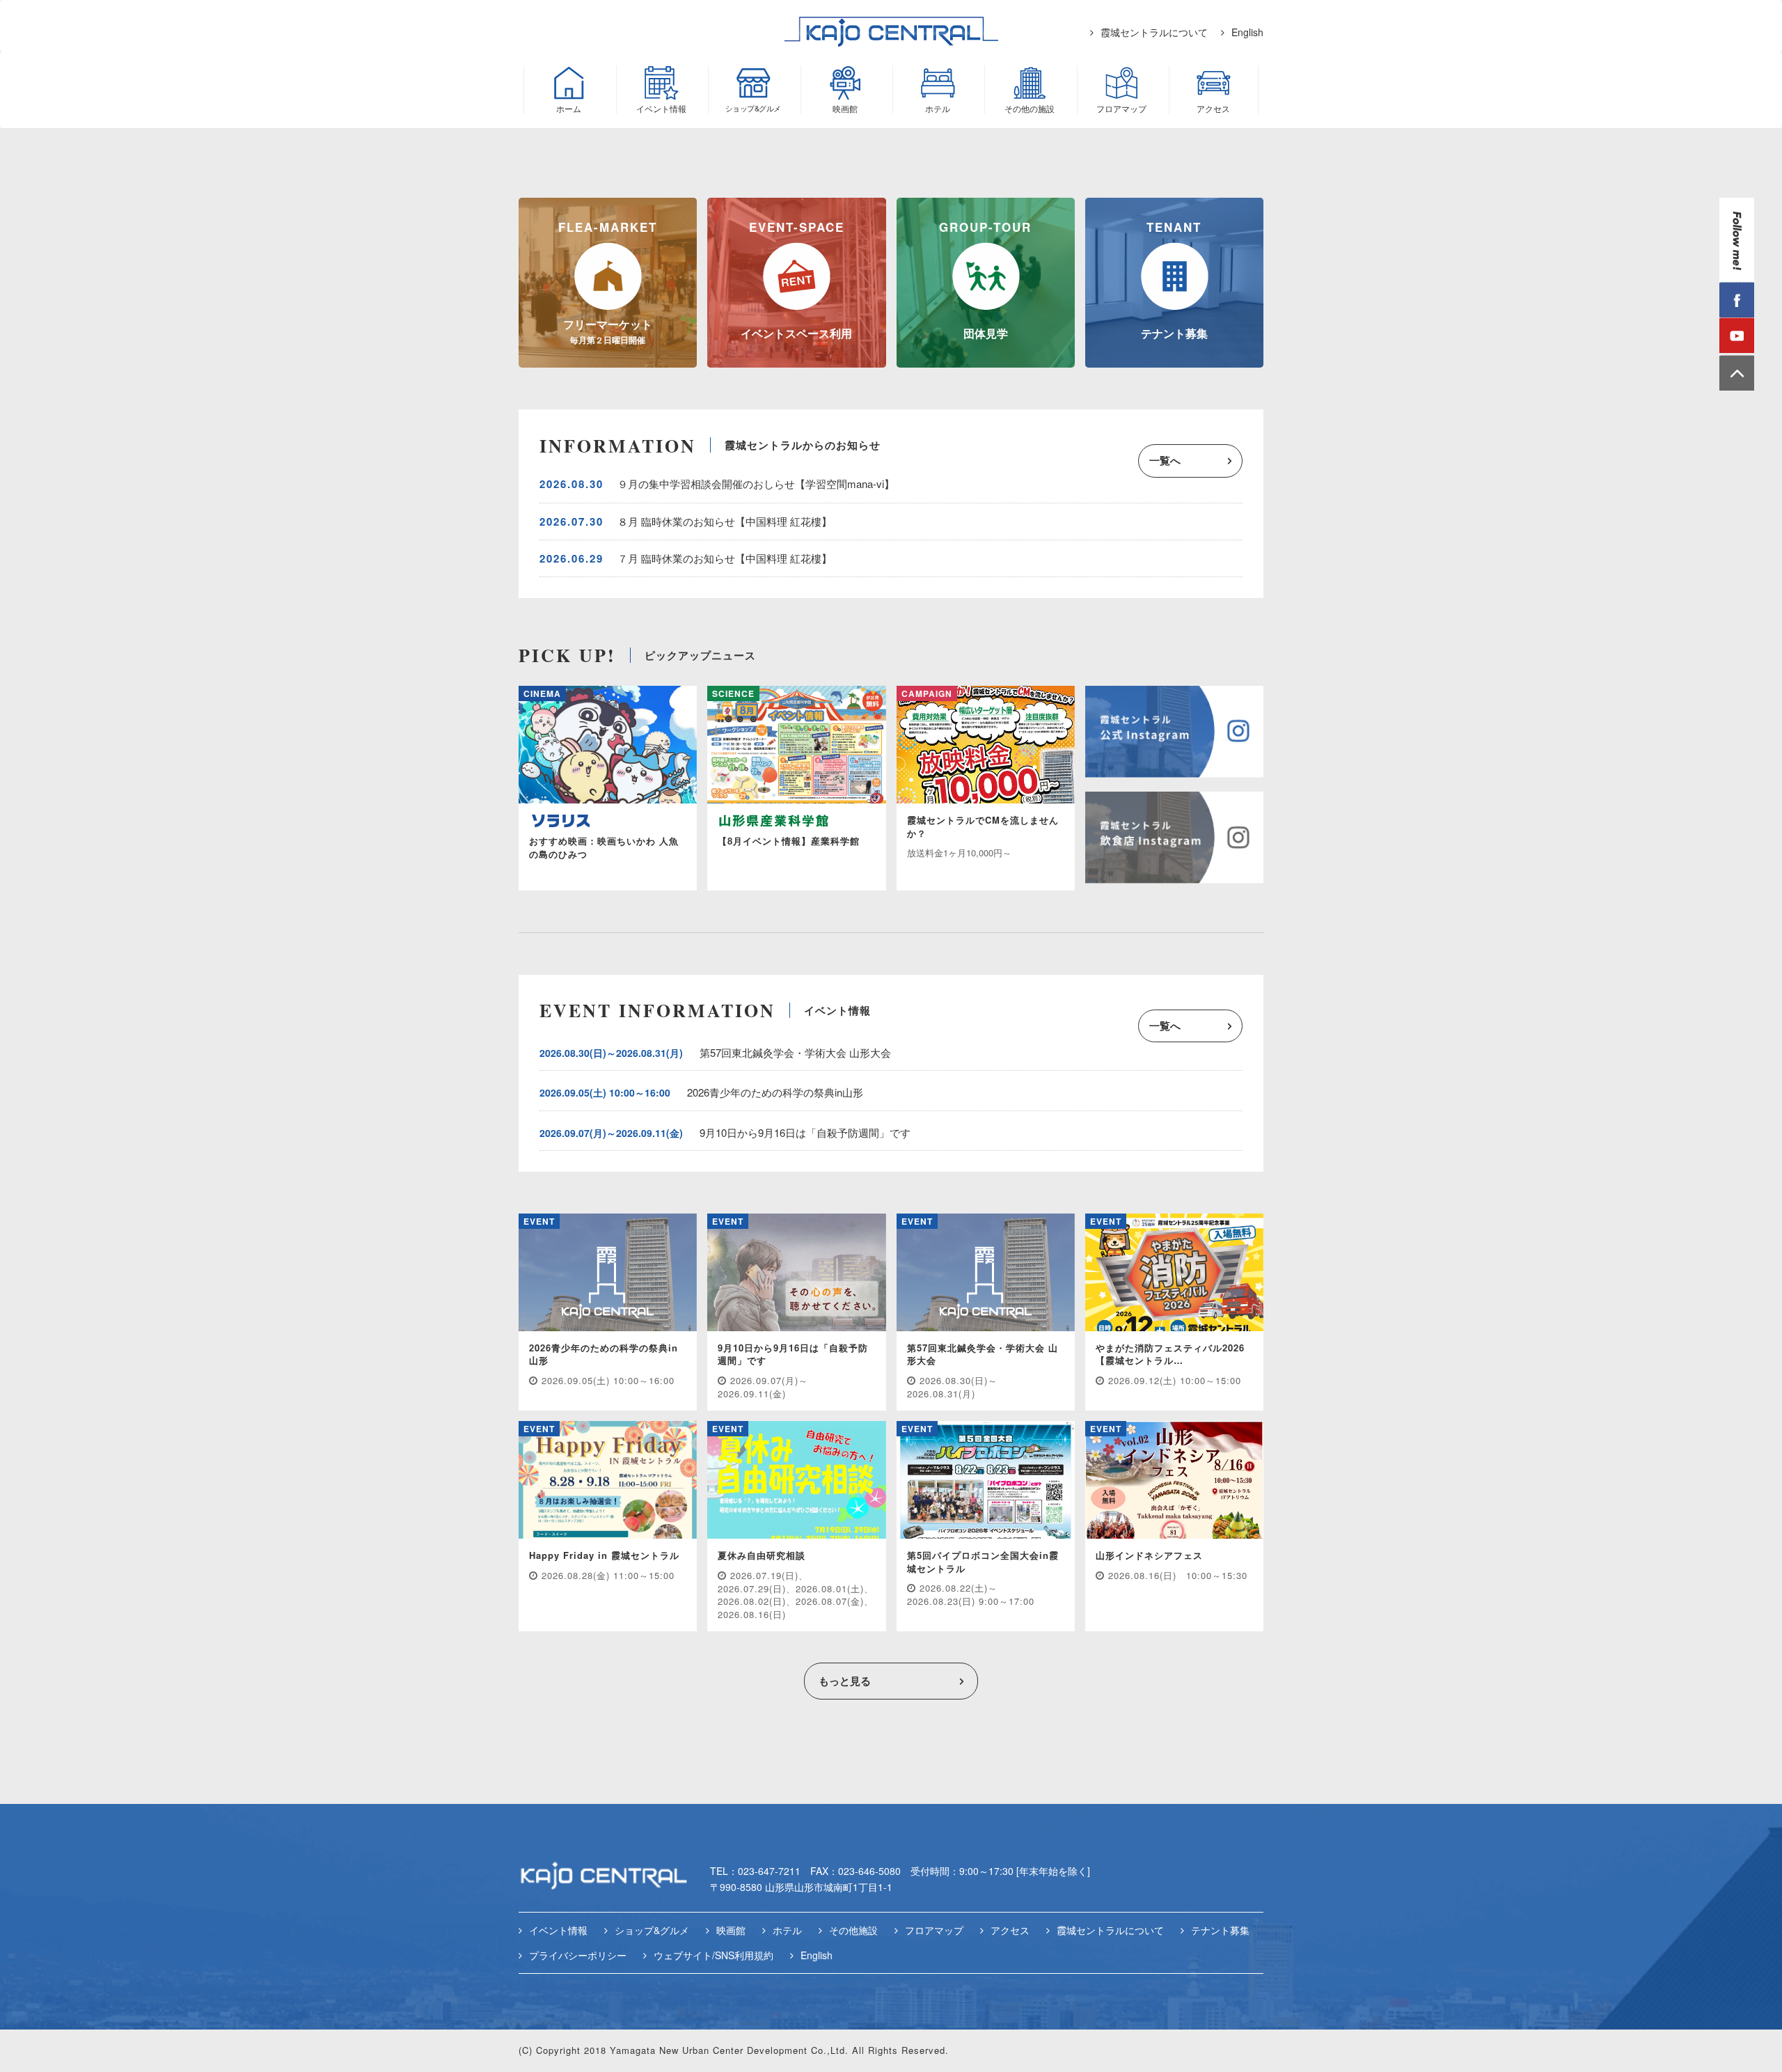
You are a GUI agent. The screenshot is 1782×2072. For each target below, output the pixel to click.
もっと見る (845, 1681)
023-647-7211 (769, 1871)
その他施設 (853, 1930)
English (1247, 32)
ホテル (787, 1930)
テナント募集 (1220, 1930)
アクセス (1010, 1930)
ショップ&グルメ (652, 1930)
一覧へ (1165, 460)
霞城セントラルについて (1154, 32)
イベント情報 (558, 1930)
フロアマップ (934, 1930)
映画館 (731, 1930)
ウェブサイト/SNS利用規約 (713, 1955)
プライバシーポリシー (578, 1955)
